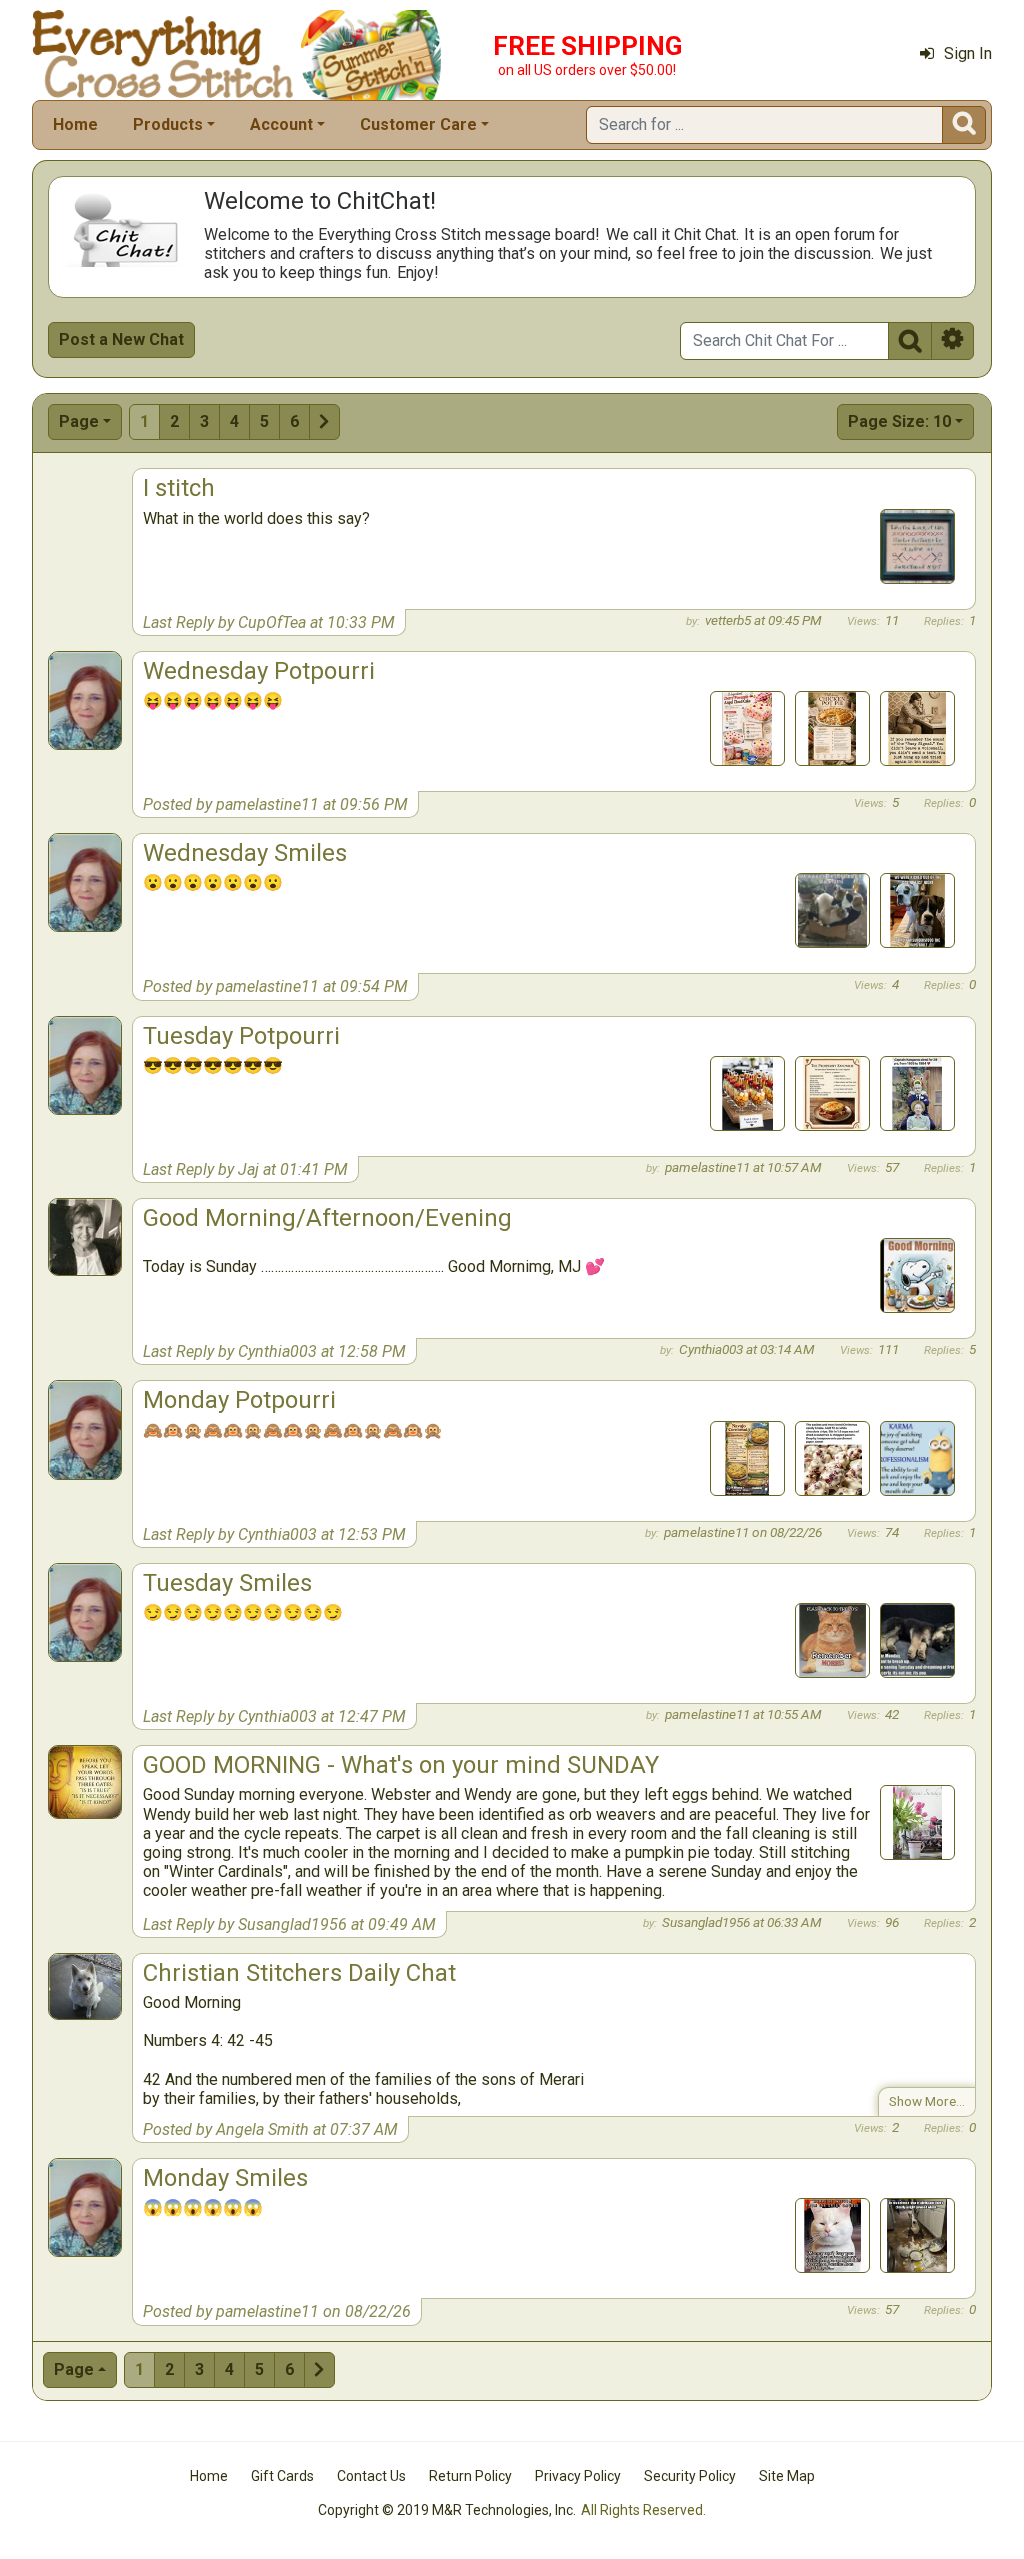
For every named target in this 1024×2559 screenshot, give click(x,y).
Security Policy (690, 2476)
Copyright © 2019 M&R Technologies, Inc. (447, 2510)
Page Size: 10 (899, 421)
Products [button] (168, 124)
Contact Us (371, 2476)
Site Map (787, 2476)
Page (79, 421)
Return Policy (470, 2476)
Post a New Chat (121, 339)
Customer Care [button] (418, 124)
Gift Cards (282, 2476)
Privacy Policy (578, 2476)
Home (75, 124)
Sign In (968, 53)
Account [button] (281, 124)
